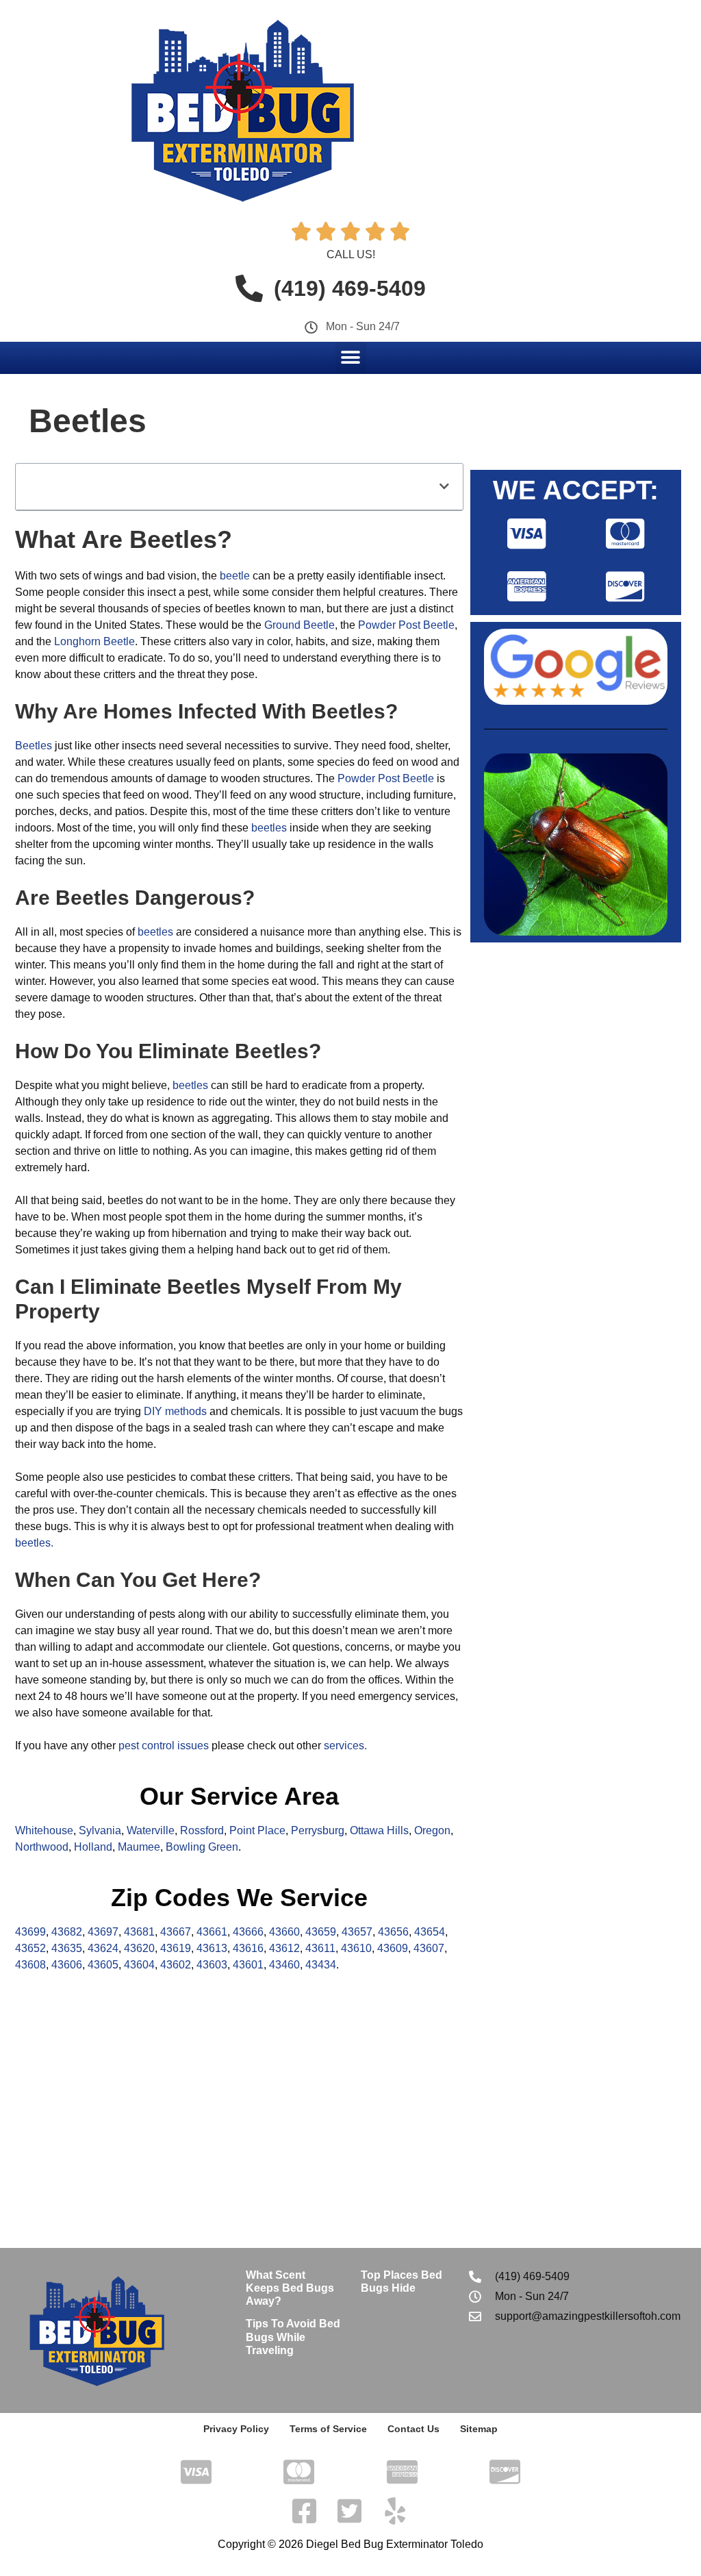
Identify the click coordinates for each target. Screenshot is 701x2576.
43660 (284, 1932)
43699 (30, 1932)
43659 (321, 1932)
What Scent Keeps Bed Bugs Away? (290, 2288)
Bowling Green (202, 1847)
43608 (30, 1965)
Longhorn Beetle (94, 641)
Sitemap (479, 2429)
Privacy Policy (236, 2429)
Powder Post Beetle (406, 625)
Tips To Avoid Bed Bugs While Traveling (293, 2337)
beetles (269, 828)
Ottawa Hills (379, 1830)
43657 (357, 1932)
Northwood (42, 1847)
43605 (103, 1965)
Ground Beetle (299, 625)
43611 (320, 1948)
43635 (67, 1948)
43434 (321, 1965)
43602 (176, 1965)
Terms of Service (328, 2429)
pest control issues (164, 1746)
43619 (176, 1948)
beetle (235, 576)
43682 (67, 1932)
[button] (351, 357)
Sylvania (100, 1830)
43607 (429, 1948)
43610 (356, 1948)
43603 (212, 1965)
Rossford (202, 1830)
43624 (103, 1948)
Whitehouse (44, 1830)
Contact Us (413, 2429)
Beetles (34, 746)
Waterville (151, 1830)
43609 (393, 1948)
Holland (93, 1847)
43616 (248, 1948)
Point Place (257, 1830)
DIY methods (175, 1411)
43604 (139, 1965)
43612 (284, 1948)
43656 (393, 1932)
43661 (212, 1932)
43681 (139, 1932)
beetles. (34, 1543)
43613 (212, 1948)
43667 (176, 1932)
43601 (248, 1965)
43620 (139, 1948)
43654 (430, 1932)
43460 (284, 1965)
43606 (67, 1965)
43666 (248, 1932)
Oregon (432, 1830)
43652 (30, 1948)
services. (345, 1746)
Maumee (139, 1847)
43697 (103, 1932)
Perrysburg (318, 1830)
